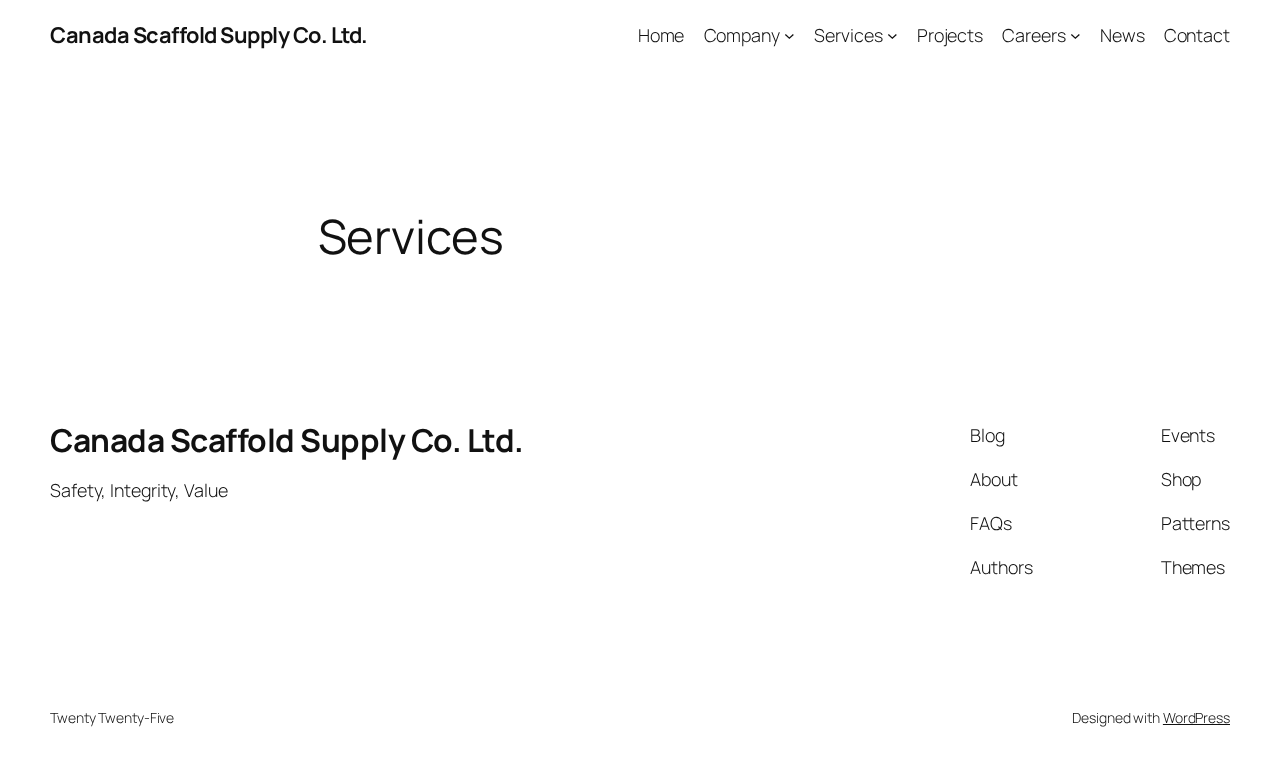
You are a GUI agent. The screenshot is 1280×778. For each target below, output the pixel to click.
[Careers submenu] (1075, 35)
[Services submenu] (892, 35)
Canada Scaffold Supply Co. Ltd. (209, 35)
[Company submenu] (789, 35)
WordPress (1196, 717)
